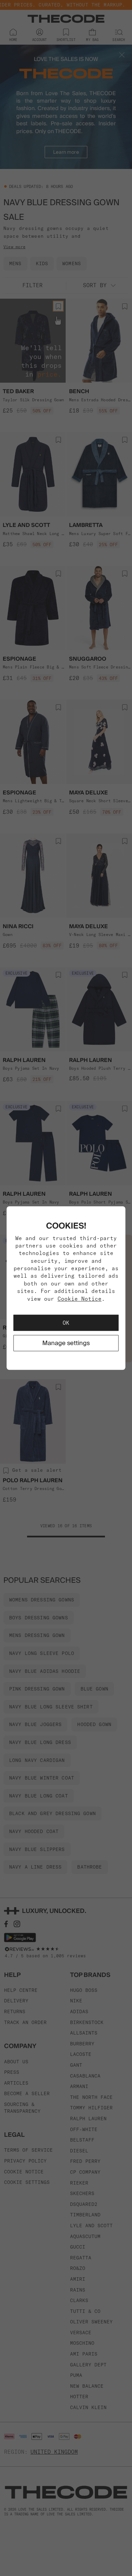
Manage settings (66, 1343)
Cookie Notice (80, 1299)
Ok (66, 1323)
